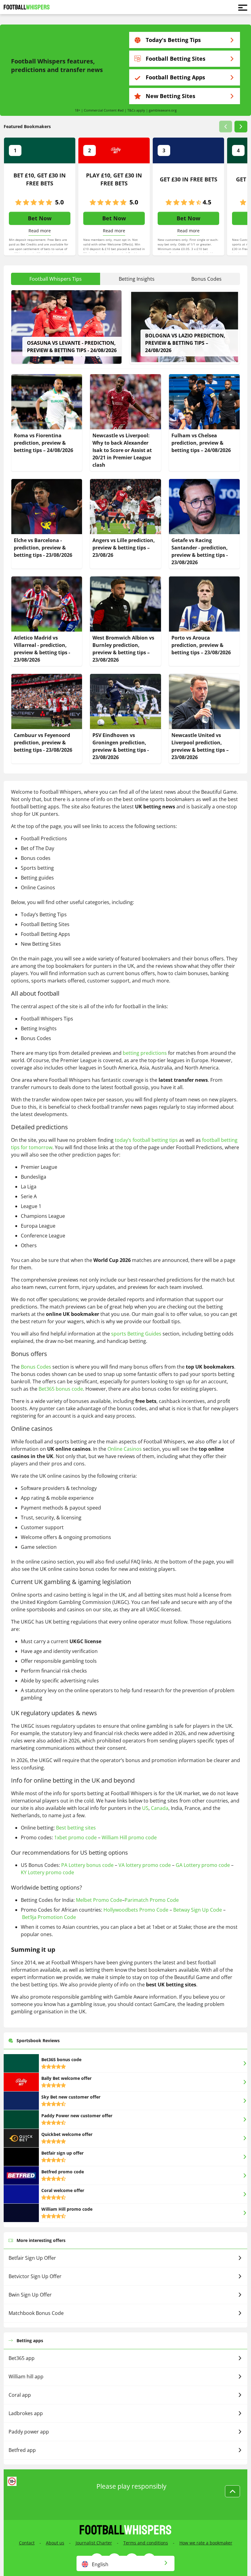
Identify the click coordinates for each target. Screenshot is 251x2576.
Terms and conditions (146, 2543)
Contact (27, 2543)
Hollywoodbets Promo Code (136, 1910)
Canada (160, 1808)
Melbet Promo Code (99, 1900)
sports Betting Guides (136, 1334)
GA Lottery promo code (203, 1865)
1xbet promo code (75, 1837)
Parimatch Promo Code (152, 1900)
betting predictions (145, 1053)
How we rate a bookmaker (206, 2543)
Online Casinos (125, 1449)
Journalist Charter (94, 2543)
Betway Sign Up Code (198, 1910)
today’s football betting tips (146, 1140)
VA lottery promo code (145, 1865)
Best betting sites (76, 1828)
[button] (226, 127)
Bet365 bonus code (61, 1389)
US (145, 1808)
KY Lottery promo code (47, 1872)
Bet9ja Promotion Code (49, 1917)
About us (55, 2543)
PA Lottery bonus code (87, 1865)
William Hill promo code (129, 1837)
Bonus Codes (36, 1367)
